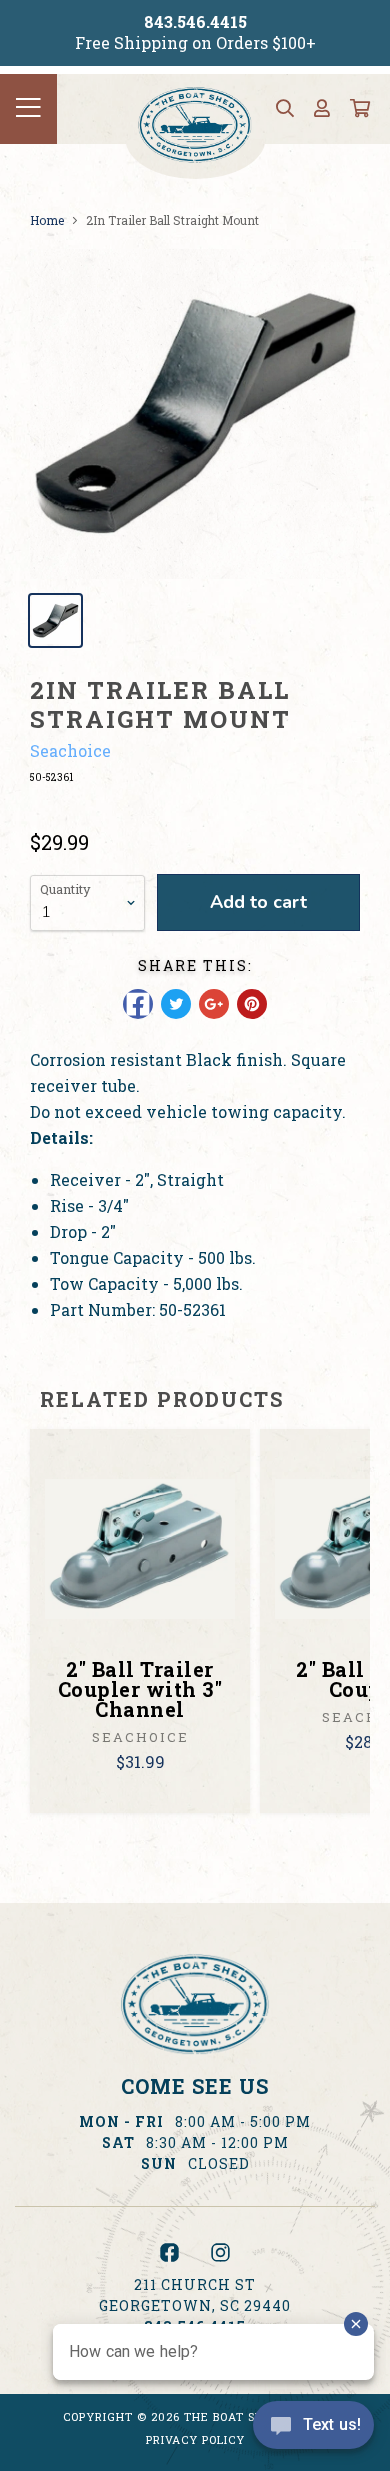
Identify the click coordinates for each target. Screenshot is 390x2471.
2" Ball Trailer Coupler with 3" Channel (140, 1689)
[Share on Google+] (214, 1004)
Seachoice (70, 750)
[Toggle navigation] (28, 109)
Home (47, 220)
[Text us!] (313, 2430)
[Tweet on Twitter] (176, 1004)
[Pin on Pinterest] (252, 1004)
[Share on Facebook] (138, 1004)
